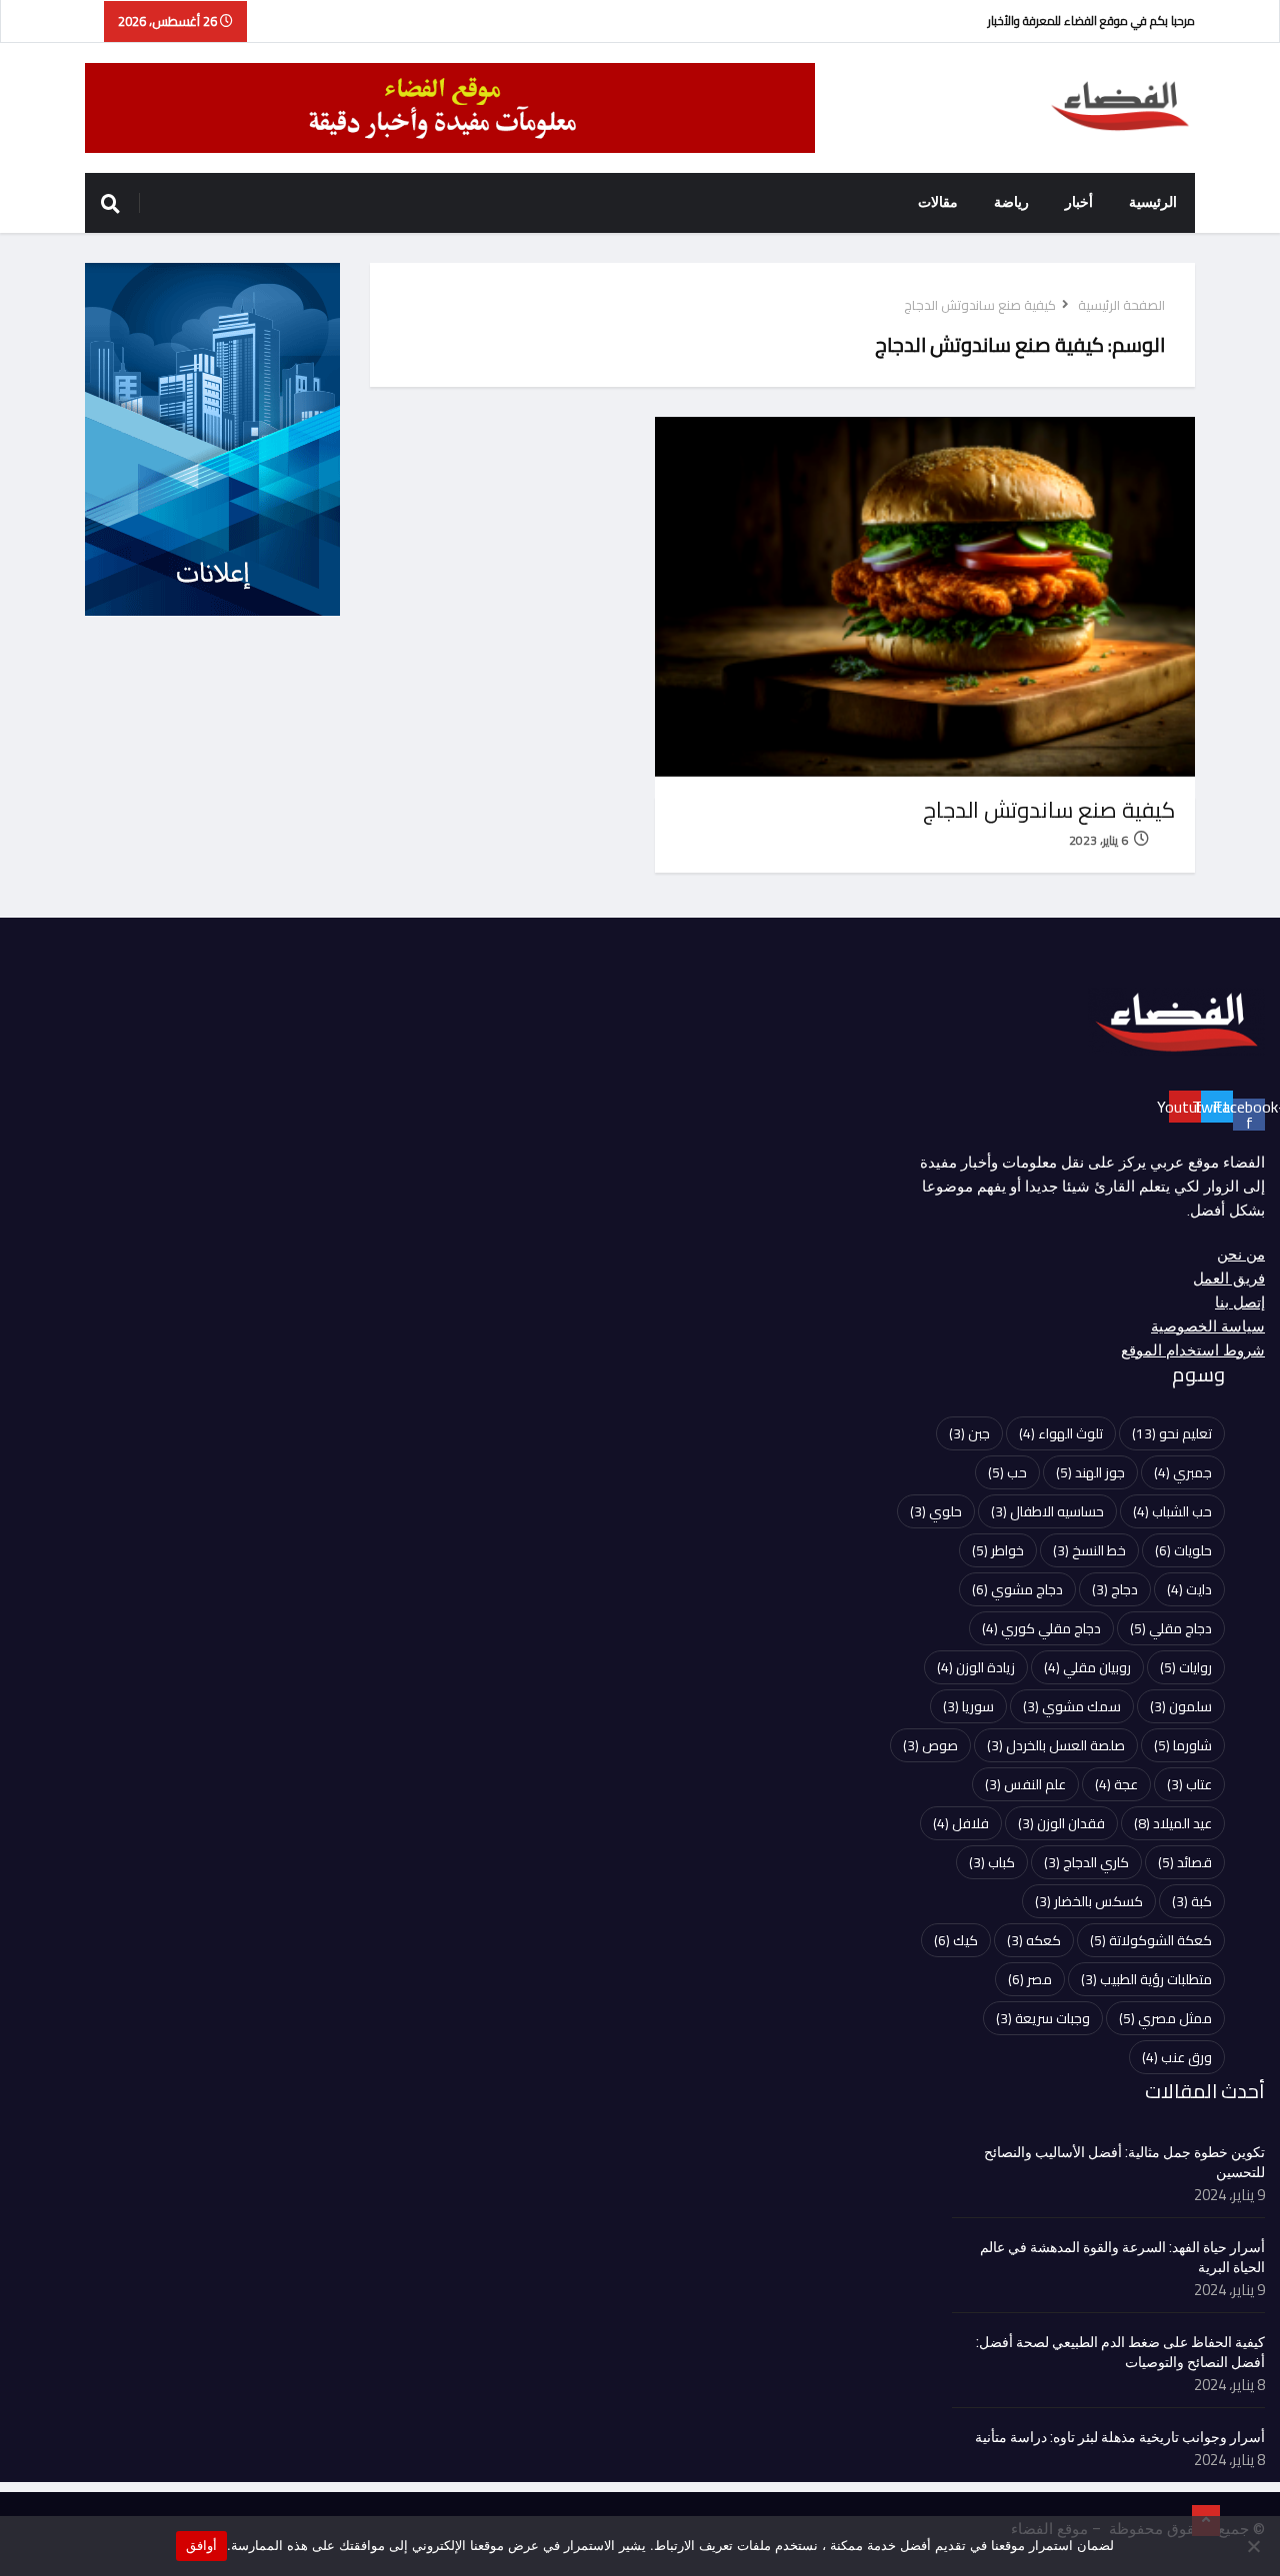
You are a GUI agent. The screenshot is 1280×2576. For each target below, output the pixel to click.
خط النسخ (1089, 1550)
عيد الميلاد (1173, 1823)
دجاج (1115, 1589)
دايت (1189, 1589)
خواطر (998, 1550)
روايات (1186, 1667)
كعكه (1034, 1940)
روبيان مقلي (1087, 1667)
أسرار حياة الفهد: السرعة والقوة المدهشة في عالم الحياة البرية (1122, 2258)
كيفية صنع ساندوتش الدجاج (1049, 810)
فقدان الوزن (1061, 1823)
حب (1007, 1472)
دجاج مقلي (1171, 1628)
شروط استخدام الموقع (1193, 1350)
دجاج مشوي (1017, 1589)
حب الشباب (1172, 1511)
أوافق (201, 2545)
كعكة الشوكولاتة (1151, 1940)
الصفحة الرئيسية (1121, 305)
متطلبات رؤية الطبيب (1146, 1979)
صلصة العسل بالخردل (1056, 1745)
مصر (1030, 1979)
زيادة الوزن (976, 1667)
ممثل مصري (1165, 2018)
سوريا (968, 1706)
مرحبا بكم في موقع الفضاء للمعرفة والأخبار (1091, 20)
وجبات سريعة (1043, 2018)
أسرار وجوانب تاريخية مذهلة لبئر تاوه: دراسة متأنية (1120, 2438)
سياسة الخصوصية (1208, 1326)
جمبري (1183, 1472)
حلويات (1183, 1550)
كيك (956, 1940)
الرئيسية (1153, 202)
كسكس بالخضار (1089, 1901)
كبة (1192, 1901)
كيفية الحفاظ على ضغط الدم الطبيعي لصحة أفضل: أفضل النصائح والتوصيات (1120, 2353)
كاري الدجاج (1086, 1862)
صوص (930, 1745)
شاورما (1183, 1745)
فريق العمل (1229, 1279)
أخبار (1079, 202)
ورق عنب (1177, 2057)
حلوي (936, 1511)
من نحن (1241, 1255)
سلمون (1181, 1706)
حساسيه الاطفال (1047, 1511)
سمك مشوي (1072, 1706)
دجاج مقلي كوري (1041, 1628)
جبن (969, 1433)
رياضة (1011, 202)
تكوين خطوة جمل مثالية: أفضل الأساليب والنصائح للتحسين (1124, 2163)
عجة (1116, 1784)
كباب (992, 1862)
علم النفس (1025, 1784)
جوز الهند (1090, 1472)
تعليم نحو (1172, 1433)
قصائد (1185, 1862)
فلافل (961, 1823)
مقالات (938, 202)
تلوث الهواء (1061, 1433)
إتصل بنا (1240, 1302)
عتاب (1189, 1784)
